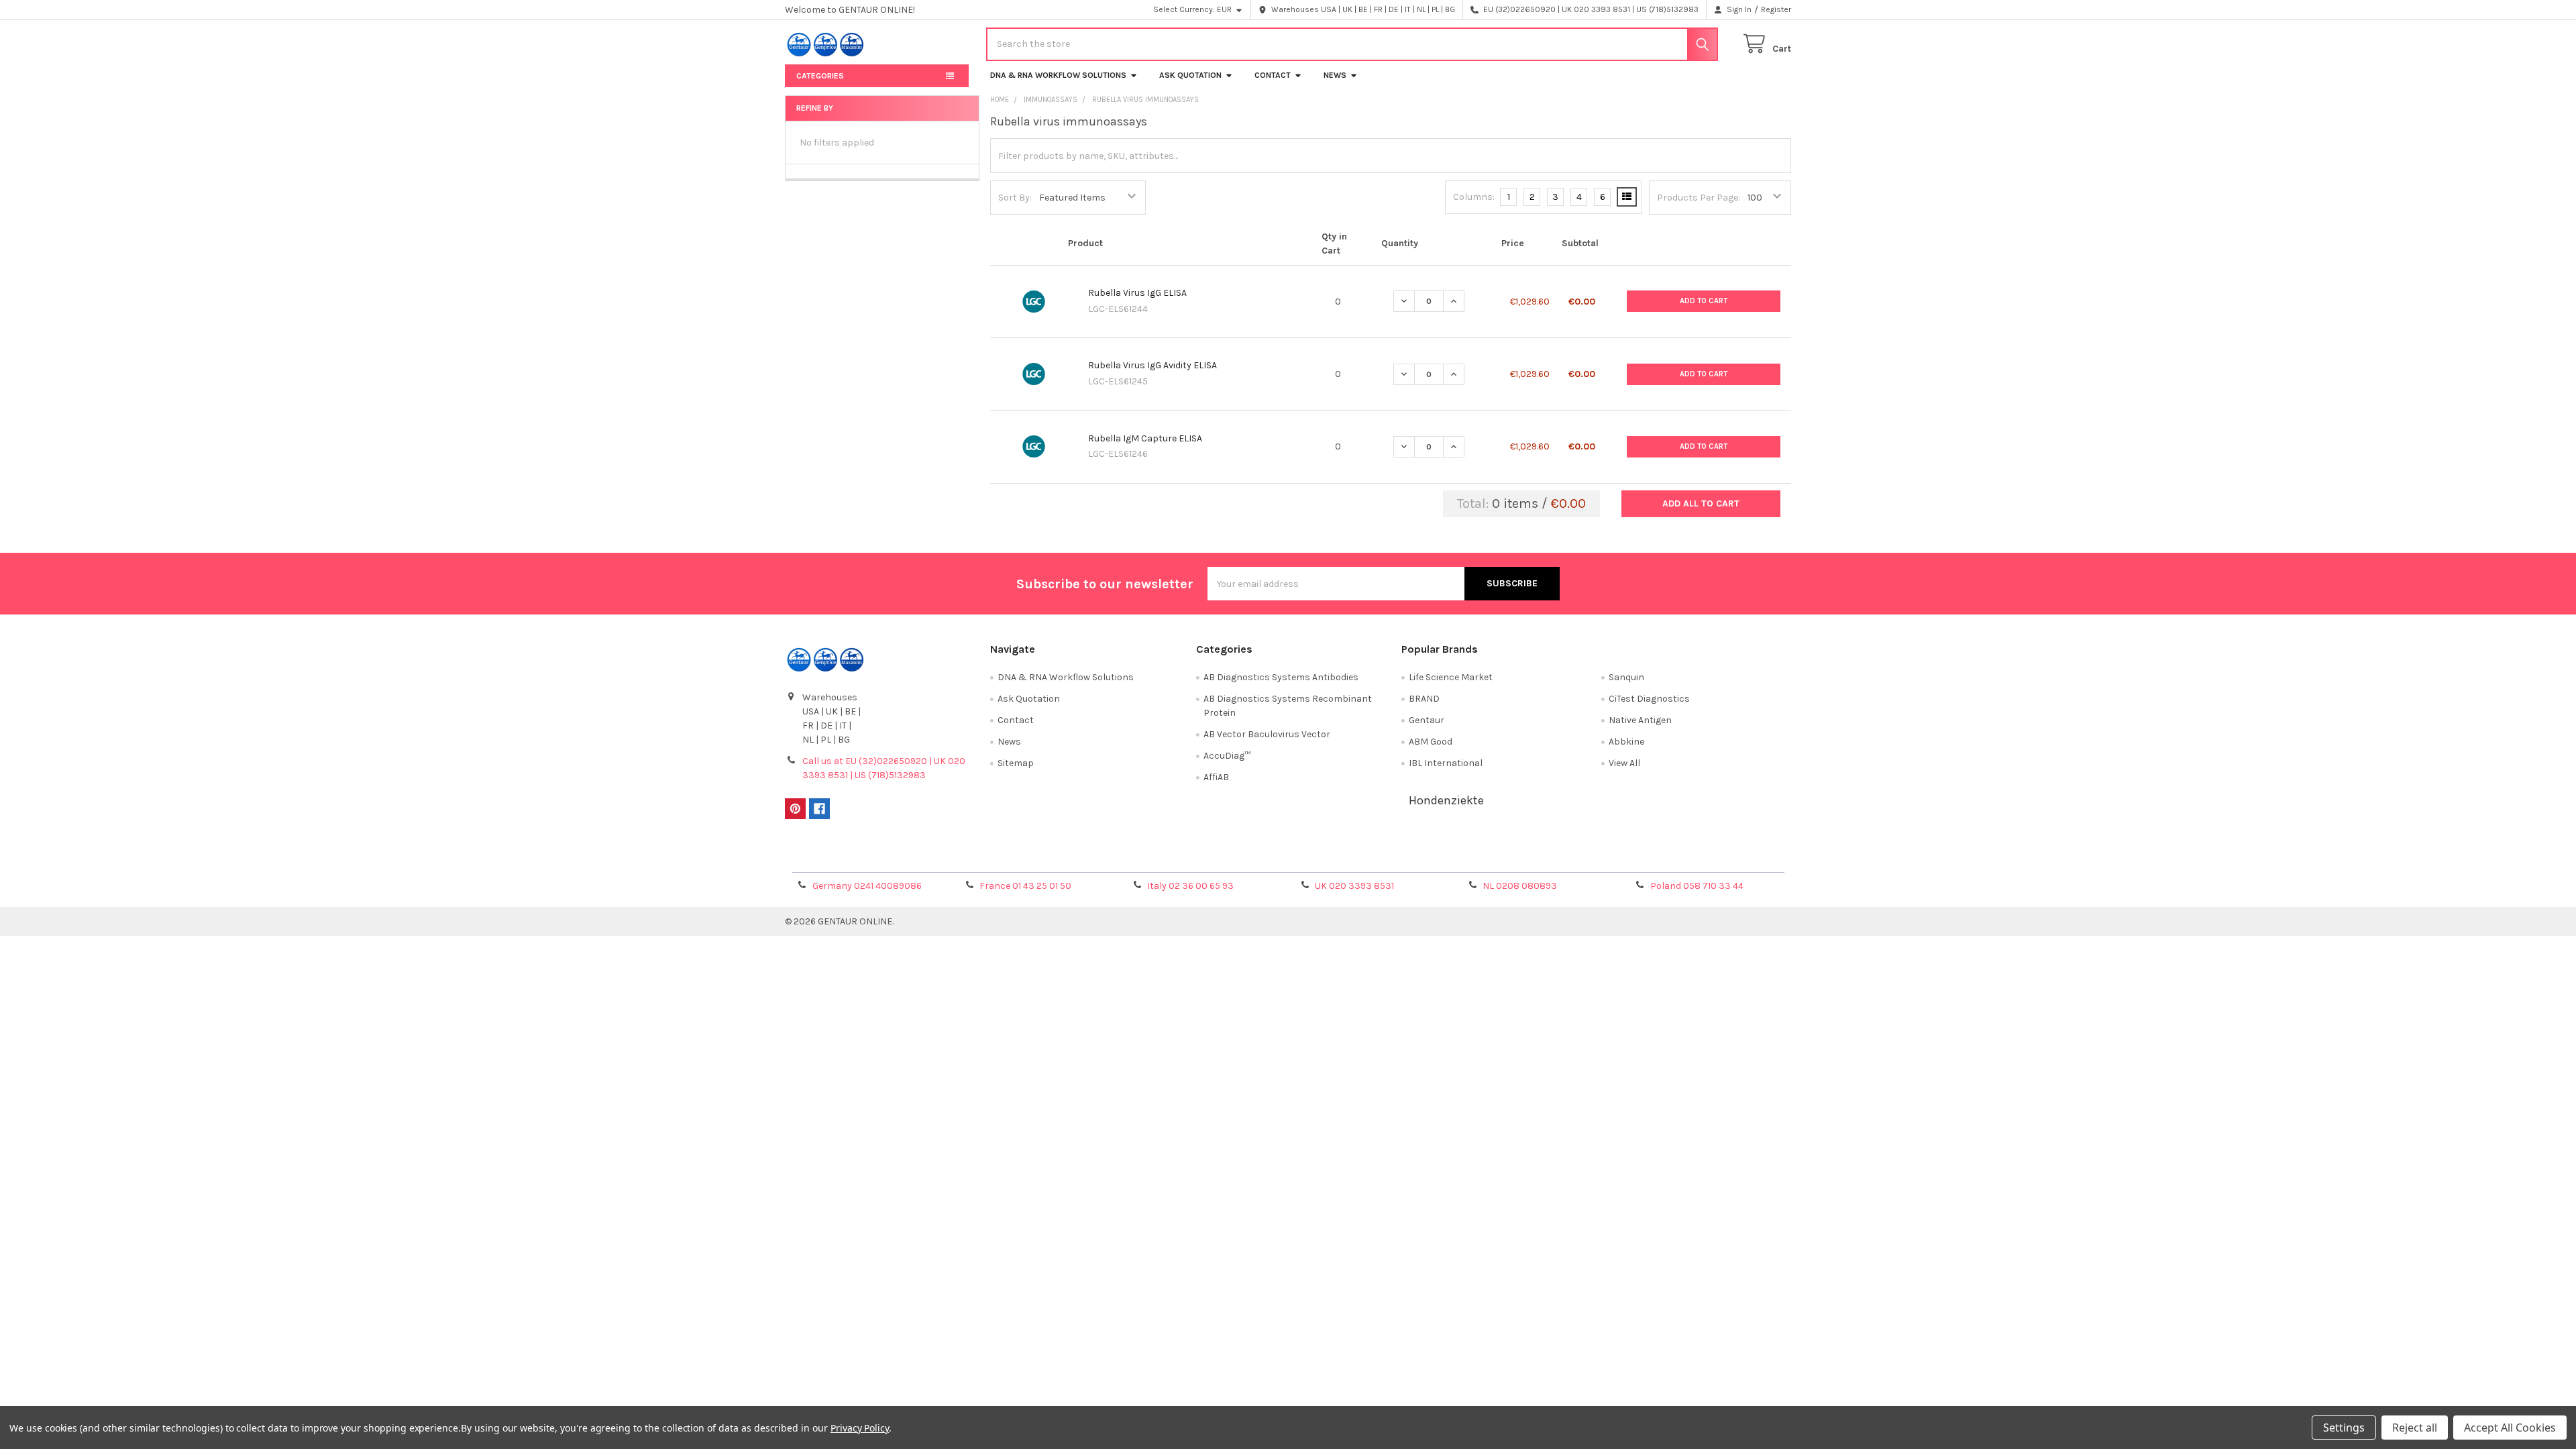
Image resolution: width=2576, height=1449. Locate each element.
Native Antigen (1640, 720)
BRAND (1424, 699)
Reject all (2415, 1428)
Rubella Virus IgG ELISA (1137, 293)
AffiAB (1216, 777)
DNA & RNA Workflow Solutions (1058, 75)
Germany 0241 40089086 (867, 886)
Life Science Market (1451, 677)
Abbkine (1626, 742)
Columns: (1474, 197)
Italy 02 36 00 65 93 (1190, 886)
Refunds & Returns (1414, 857)
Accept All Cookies (2510, 1428)
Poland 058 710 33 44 (1697, 886)
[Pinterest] (795, 809)
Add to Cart (1704, 301)
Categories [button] (820, 76)
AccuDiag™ (1227, 756)
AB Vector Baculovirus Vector (1267, 734)
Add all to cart (1701, 503)
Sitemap (1016, 763)
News (1335, 75)
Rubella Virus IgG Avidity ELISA (1152, 365)
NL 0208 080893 (1520, 886)
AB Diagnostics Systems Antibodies (1281, 677)
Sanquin (1626, 677)
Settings (2344, 1428)
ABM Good (1431, 742)
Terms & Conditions (911, 857)
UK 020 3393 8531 (1354, 886)
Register (1776, 9)
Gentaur (1427, 720)
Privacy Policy (1666, 857)
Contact (1273, 75)
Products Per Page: (1699, 198)
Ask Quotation (1190, 75)
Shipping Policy (1163, 857)
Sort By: (1015, 198)
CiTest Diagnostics (1649, 699)
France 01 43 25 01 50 (1025, 886)
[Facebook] (819, 809)
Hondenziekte (1446, 800)
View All (1624, 763)
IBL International (1446, 763)
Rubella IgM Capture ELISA (1145, 438)
